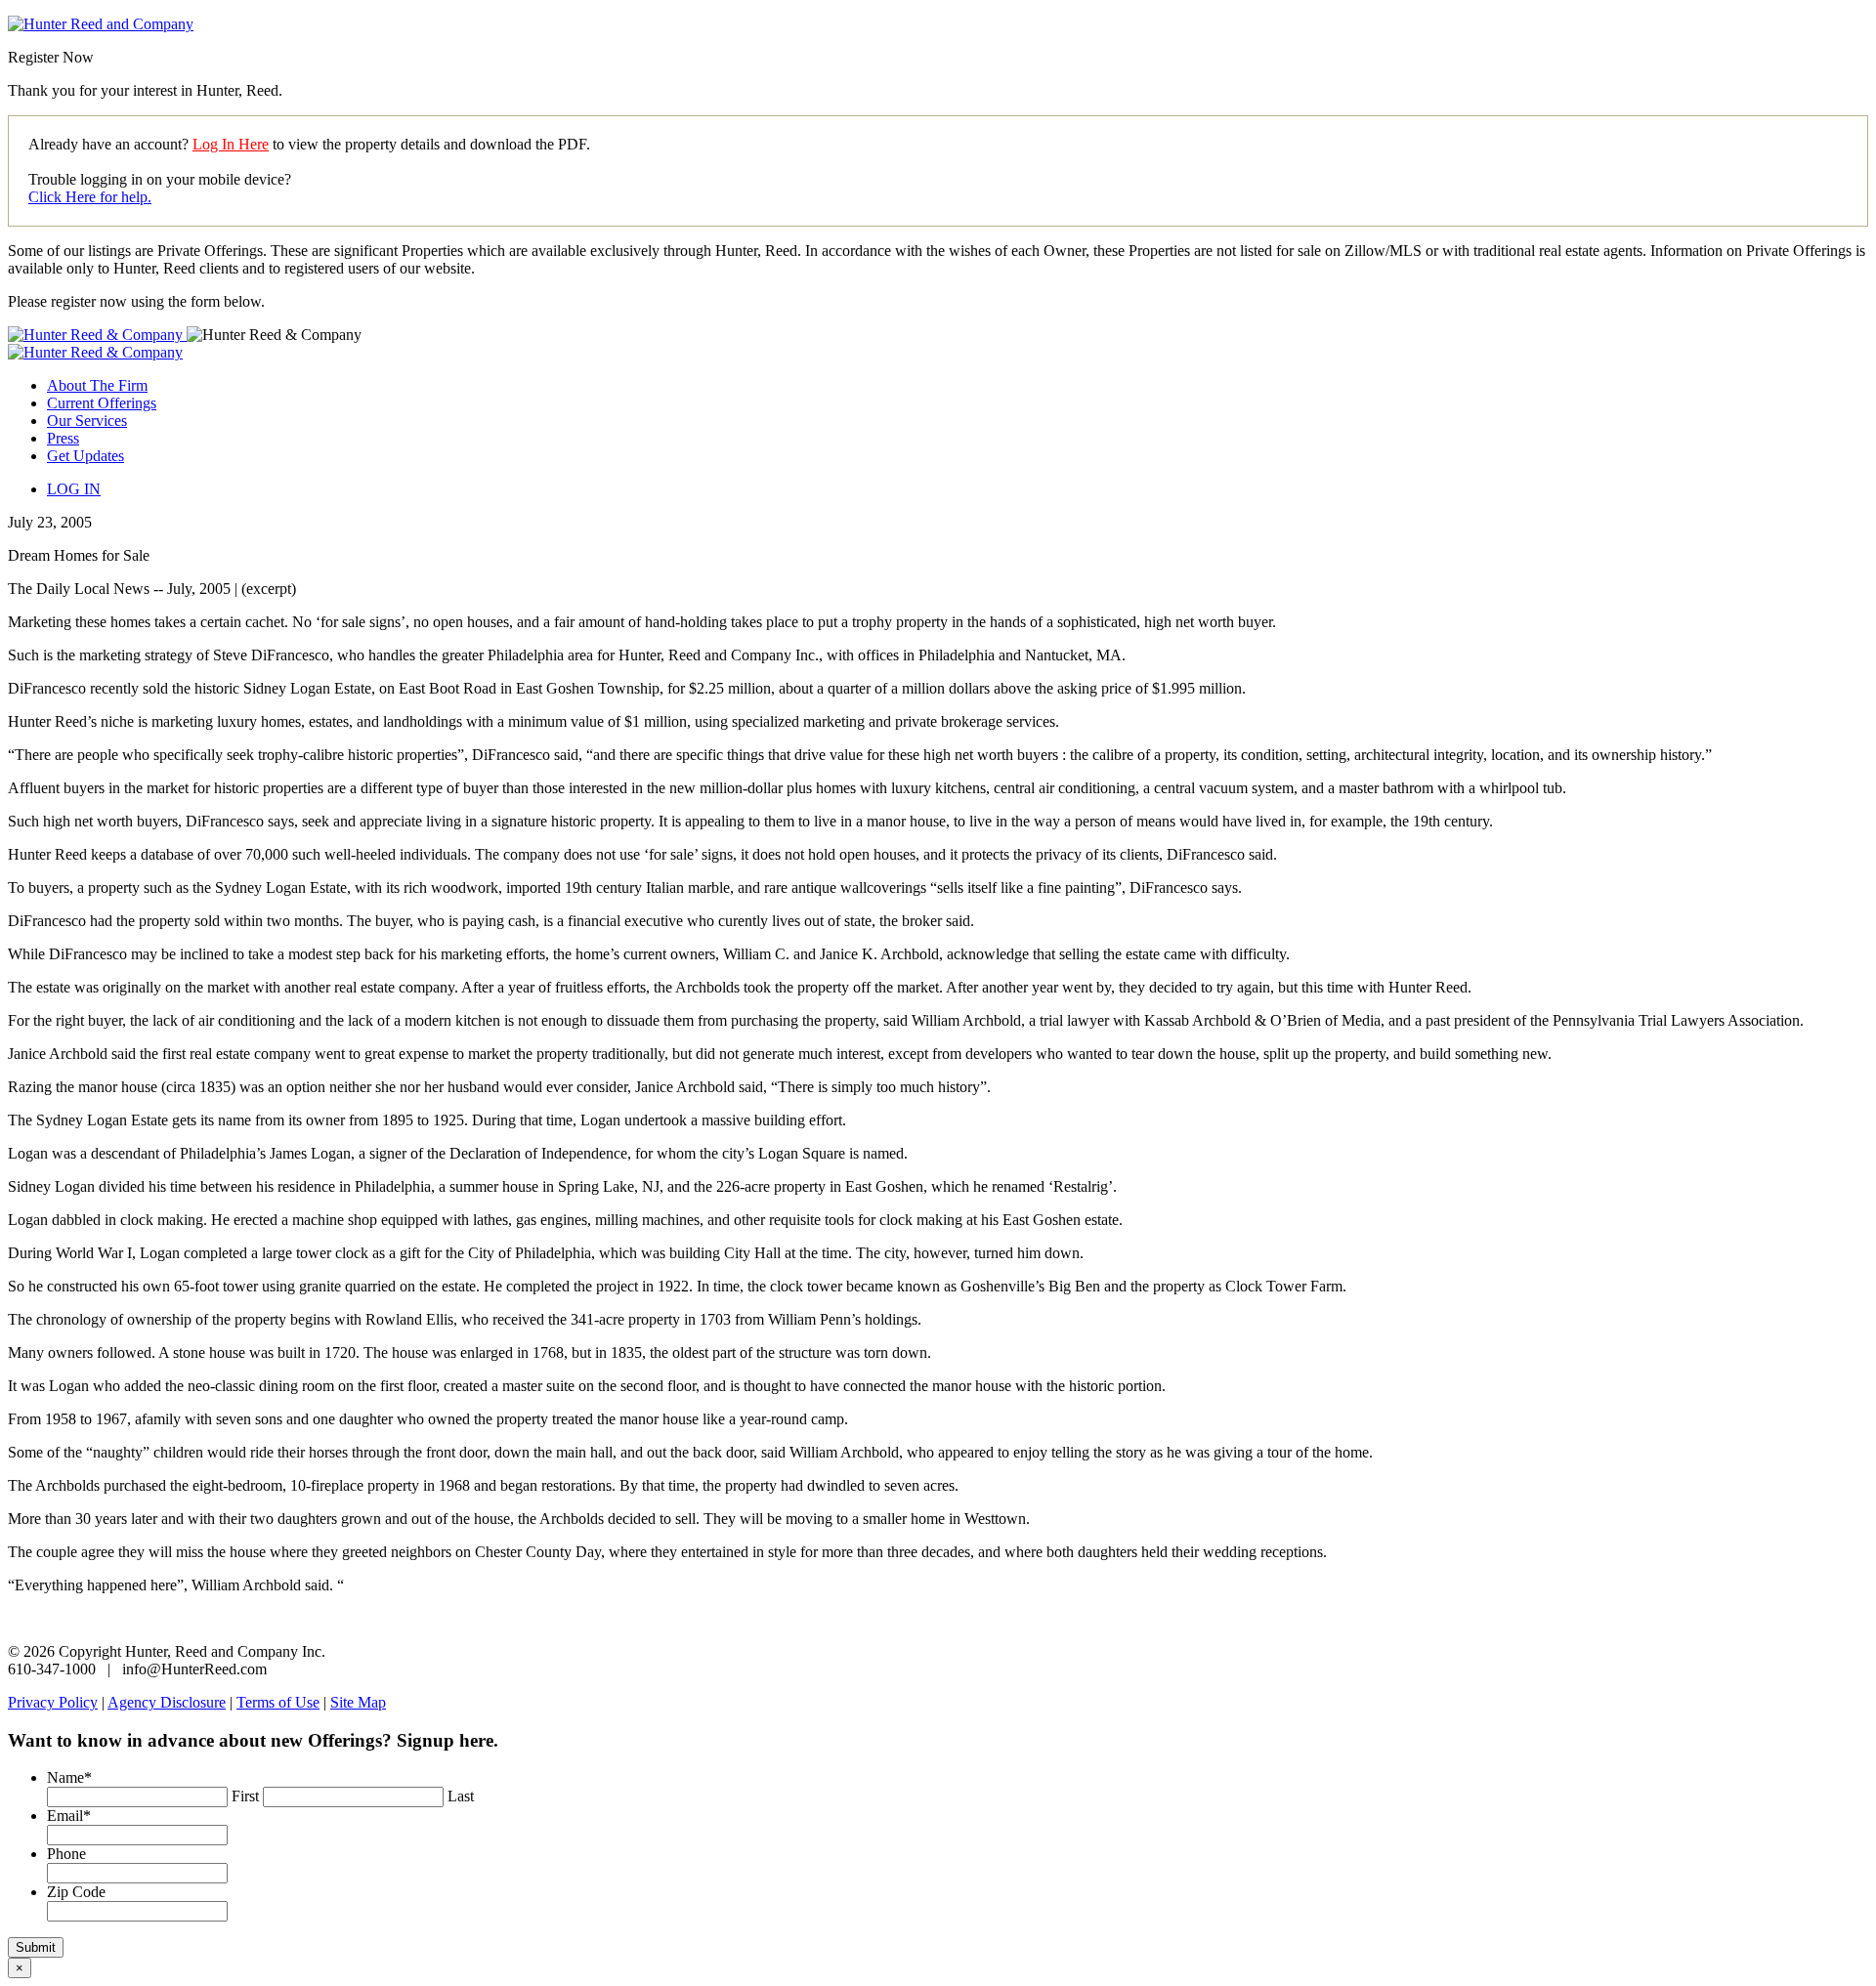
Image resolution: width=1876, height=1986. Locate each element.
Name (69, 1777)
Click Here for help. (90, 197)
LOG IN (74, 489)
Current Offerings (102, 403)
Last (461, 1796)
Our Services (87, 421)
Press (63, 438)
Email (69, 1816)
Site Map (358, 1702)
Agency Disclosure (167, 1702)
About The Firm (97, 385)
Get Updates (85, 456)
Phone (66, 1854)
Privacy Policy (53, 1702)
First (245, 1796)
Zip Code (76, 1892)
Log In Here (231, 144)
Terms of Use (278, 1702)
